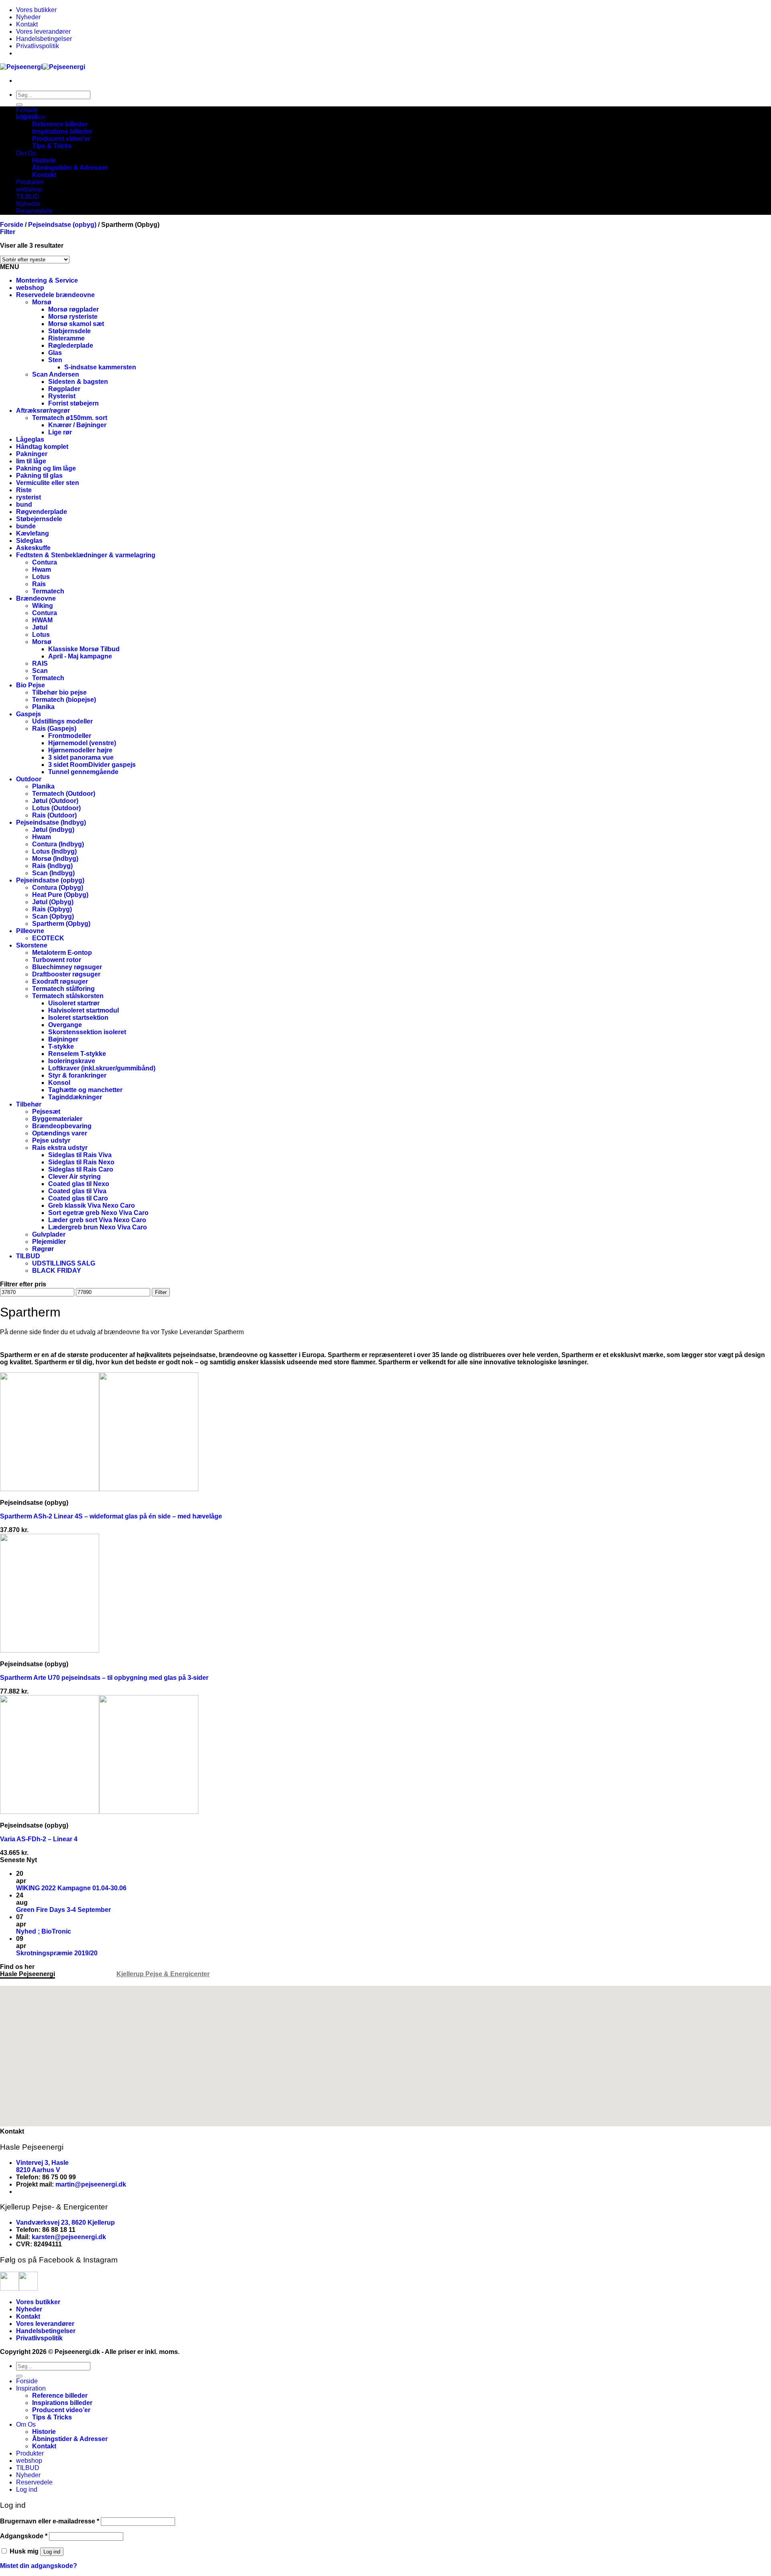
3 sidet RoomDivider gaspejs (92, 765)
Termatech (48, 591)
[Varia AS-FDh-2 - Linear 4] (99, 1812)
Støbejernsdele (39, 519)
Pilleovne (30, 931)
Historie (44, 160)
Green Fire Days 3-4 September (63, 1910)
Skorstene (32, 945)
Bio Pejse (31, 685)
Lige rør (60, 432)
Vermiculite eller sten (48, 483)
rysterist (29, 497)
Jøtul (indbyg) (53, 830)
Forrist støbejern (73, 403)
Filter (161, 1292)
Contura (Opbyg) (58, 888)
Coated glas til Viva (77, 1191)
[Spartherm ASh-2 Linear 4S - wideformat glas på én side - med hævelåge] (99, 1489)
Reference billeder (60, 124)
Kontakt (27, 24)
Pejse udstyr (51, 1140)
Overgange (65, 1025)
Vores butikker (36, 10)
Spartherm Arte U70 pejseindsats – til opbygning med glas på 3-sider (104, 1678)
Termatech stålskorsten (68, 996)
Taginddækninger (75, 1097)
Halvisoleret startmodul (84, 1010)
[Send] (19, 105)
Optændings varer (60, 1133)
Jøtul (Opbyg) (53, 902)
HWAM (42, 620)
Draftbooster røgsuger (66, 974)
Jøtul (40, 627)
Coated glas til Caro (78, 1198)
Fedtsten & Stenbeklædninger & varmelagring (86, 555)
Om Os (26, 153)
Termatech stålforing (63, 989)
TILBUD (28, 197)
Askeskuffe (33, 548)
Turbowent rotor (57, 960)
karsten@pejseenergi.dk (69, 2237)
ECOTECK (48, 938)
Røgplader (64, 389)
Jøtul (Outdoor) (55, 801)
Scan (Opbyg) (53, 916)
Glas (55, 353)
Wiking (43, 606)
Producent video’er (61, 139)
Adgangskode (24, 2536)
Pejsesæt (46, 1112)
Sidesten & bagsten (78, 382)
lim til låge (31, 461)
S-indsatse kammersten (100, 367)
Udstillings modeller (62, 721)
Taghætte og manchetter (85, 1090)
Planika (43, 707)
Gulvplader (49, 1234)
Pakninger (32, 454)
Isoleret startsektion (78, 1018)
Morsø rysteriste (73, 317)
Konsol (59, 1083)
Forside (27, 110)
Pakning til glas (39, 476)
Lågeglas (30, 439)
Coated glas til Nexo (79, 1184)
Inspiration (31, 117)
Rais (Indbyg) (52, 866)
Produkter (30, 182)
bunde (26, 526)
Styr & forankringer (77, 1075)
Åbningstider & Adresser (70, 168)
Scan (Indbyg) (53, 873)
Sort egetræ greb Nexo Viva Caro (98, 1213)
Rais (39, 584)
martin (65, 2184)
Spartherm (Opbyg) (61, 924)
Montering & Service (47, 280)
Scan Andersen (56, 374)
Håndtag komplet (42, 447)
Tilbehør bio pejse (59, 692)
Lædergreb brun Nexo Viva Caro (98, 1227)
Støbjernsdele (69, 331)
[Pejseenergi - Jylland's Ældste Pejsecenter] (43, 67)
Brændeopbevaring (62, 1126)
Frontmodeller (70, 736)
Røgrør (43, 1249)
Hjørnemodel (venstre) (82, 743)
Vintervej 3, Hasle (42, 2163)
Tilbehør (29, 1104)
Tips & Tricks (52, 146)
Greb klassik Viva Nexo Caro (92, 1205)
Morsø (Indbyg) (55, 859)
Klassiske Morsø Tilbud (84, 649)
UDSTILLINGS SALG (64, 1263)
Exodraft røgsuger (60, 981)
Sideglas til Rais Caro (81, 1169)
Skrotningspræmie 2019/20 (57, 1953)
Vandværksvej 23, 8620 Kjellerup (65, 2222)
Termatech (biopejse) (64, 700)
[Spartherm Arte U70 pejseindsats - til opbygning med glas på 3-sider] (50, 1650)
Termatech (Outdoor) (64, 794)
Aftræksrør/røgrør (43, 411)
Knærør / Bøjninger (77, 425)
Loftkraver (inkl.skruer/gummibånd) (102, 1068)
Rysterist (62, 396)
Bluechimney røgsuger (67, 967)
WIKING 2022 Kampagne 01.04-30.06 (71, 1888)
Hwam (42, 570)
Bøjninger (63, 1039)
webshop (29, 189)
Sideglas (29, 541)
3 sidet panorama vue (81, 757)
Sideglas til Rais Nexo (81, 1162)
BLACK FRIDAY (57, 1271)
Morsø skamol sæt (76, 324)
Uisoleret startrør (74, 1003)
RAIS (40, 663)
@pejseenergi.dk (100, 2184)
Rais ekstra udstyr (60, 1148)
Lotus (41, 577)
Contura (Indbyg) (58, 844)
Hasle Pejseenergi (28, 1974)
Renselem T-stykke (77, 1054)
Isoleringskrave (72, 1061)
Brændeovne (36, 598)
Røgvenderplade (42, 512)
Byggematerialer (57, 1119)
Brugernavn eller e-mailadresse (50, 2521)
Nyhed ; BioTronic (44, 1931)
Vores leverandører (43, 32)
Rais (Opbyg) (52, 909)
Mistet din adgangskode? (39, 2566)
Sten (55, 360)
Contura (45, 562)
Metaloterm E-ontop (62, 953)
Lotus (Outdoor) (56, 808)
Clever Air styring (74, 1177)
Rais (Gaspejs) (54, 729)
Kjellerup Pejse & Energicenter (163, 1974)
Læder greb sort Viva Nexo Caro (97, 1220)
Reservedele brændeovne (55, 295)
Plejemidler (49, 1242)
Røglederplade (71, 345)
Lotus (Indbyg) (54, 851)
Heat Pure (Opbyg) (60, 895)
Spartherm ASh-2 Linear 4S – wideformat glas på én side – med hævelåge (111, 1516)
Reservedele (34, 211)
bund (24, 504)
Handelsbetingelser (44, 39)
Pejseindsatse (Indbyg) (51, 822)
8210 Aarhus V (38, 2170)
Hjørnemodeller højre (80, 750)
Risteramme (66, 338)
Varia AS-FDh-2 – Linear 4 (39, 1839)
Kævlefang (33, 533)
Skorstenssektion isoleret (87, 1032)
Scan (40, 671)
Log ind (52, 2552)
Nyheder (28, 17)
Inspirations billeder (62, 131)
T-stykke (61, 1046)
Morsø (42, 302)
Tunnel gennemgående (83, 772)
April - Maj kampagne (80, 656)
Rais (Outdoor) (54, 815)
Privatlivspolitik (38, 46)
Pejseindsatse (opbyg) (62, 225)
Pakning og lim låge (46, 468)
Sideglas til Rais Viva (80, 1155)
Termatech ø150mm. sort (70, 418)
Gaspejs (29, 714)
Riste (24, 490)
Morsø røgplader (73, 309)
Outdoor (29, 779)
